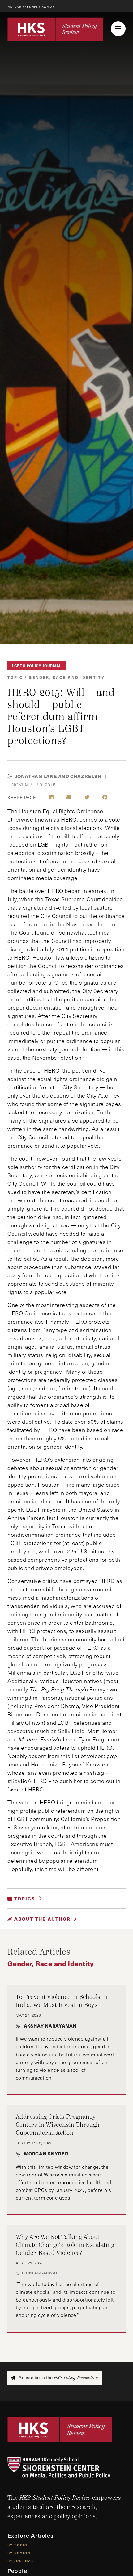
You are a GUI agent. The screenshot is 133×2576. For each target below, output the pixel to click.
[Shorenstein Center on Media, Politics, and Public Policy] (66, 2468)
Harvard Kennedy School (32, 7)
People (17, 2571)
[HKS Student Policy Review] (55, 29)
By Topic (17, 2545)
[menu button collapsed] (118, 29)
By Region (19, 2553)
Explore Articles (30, 2535)
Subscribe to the (58, 2378)
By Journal (21, 2561)
